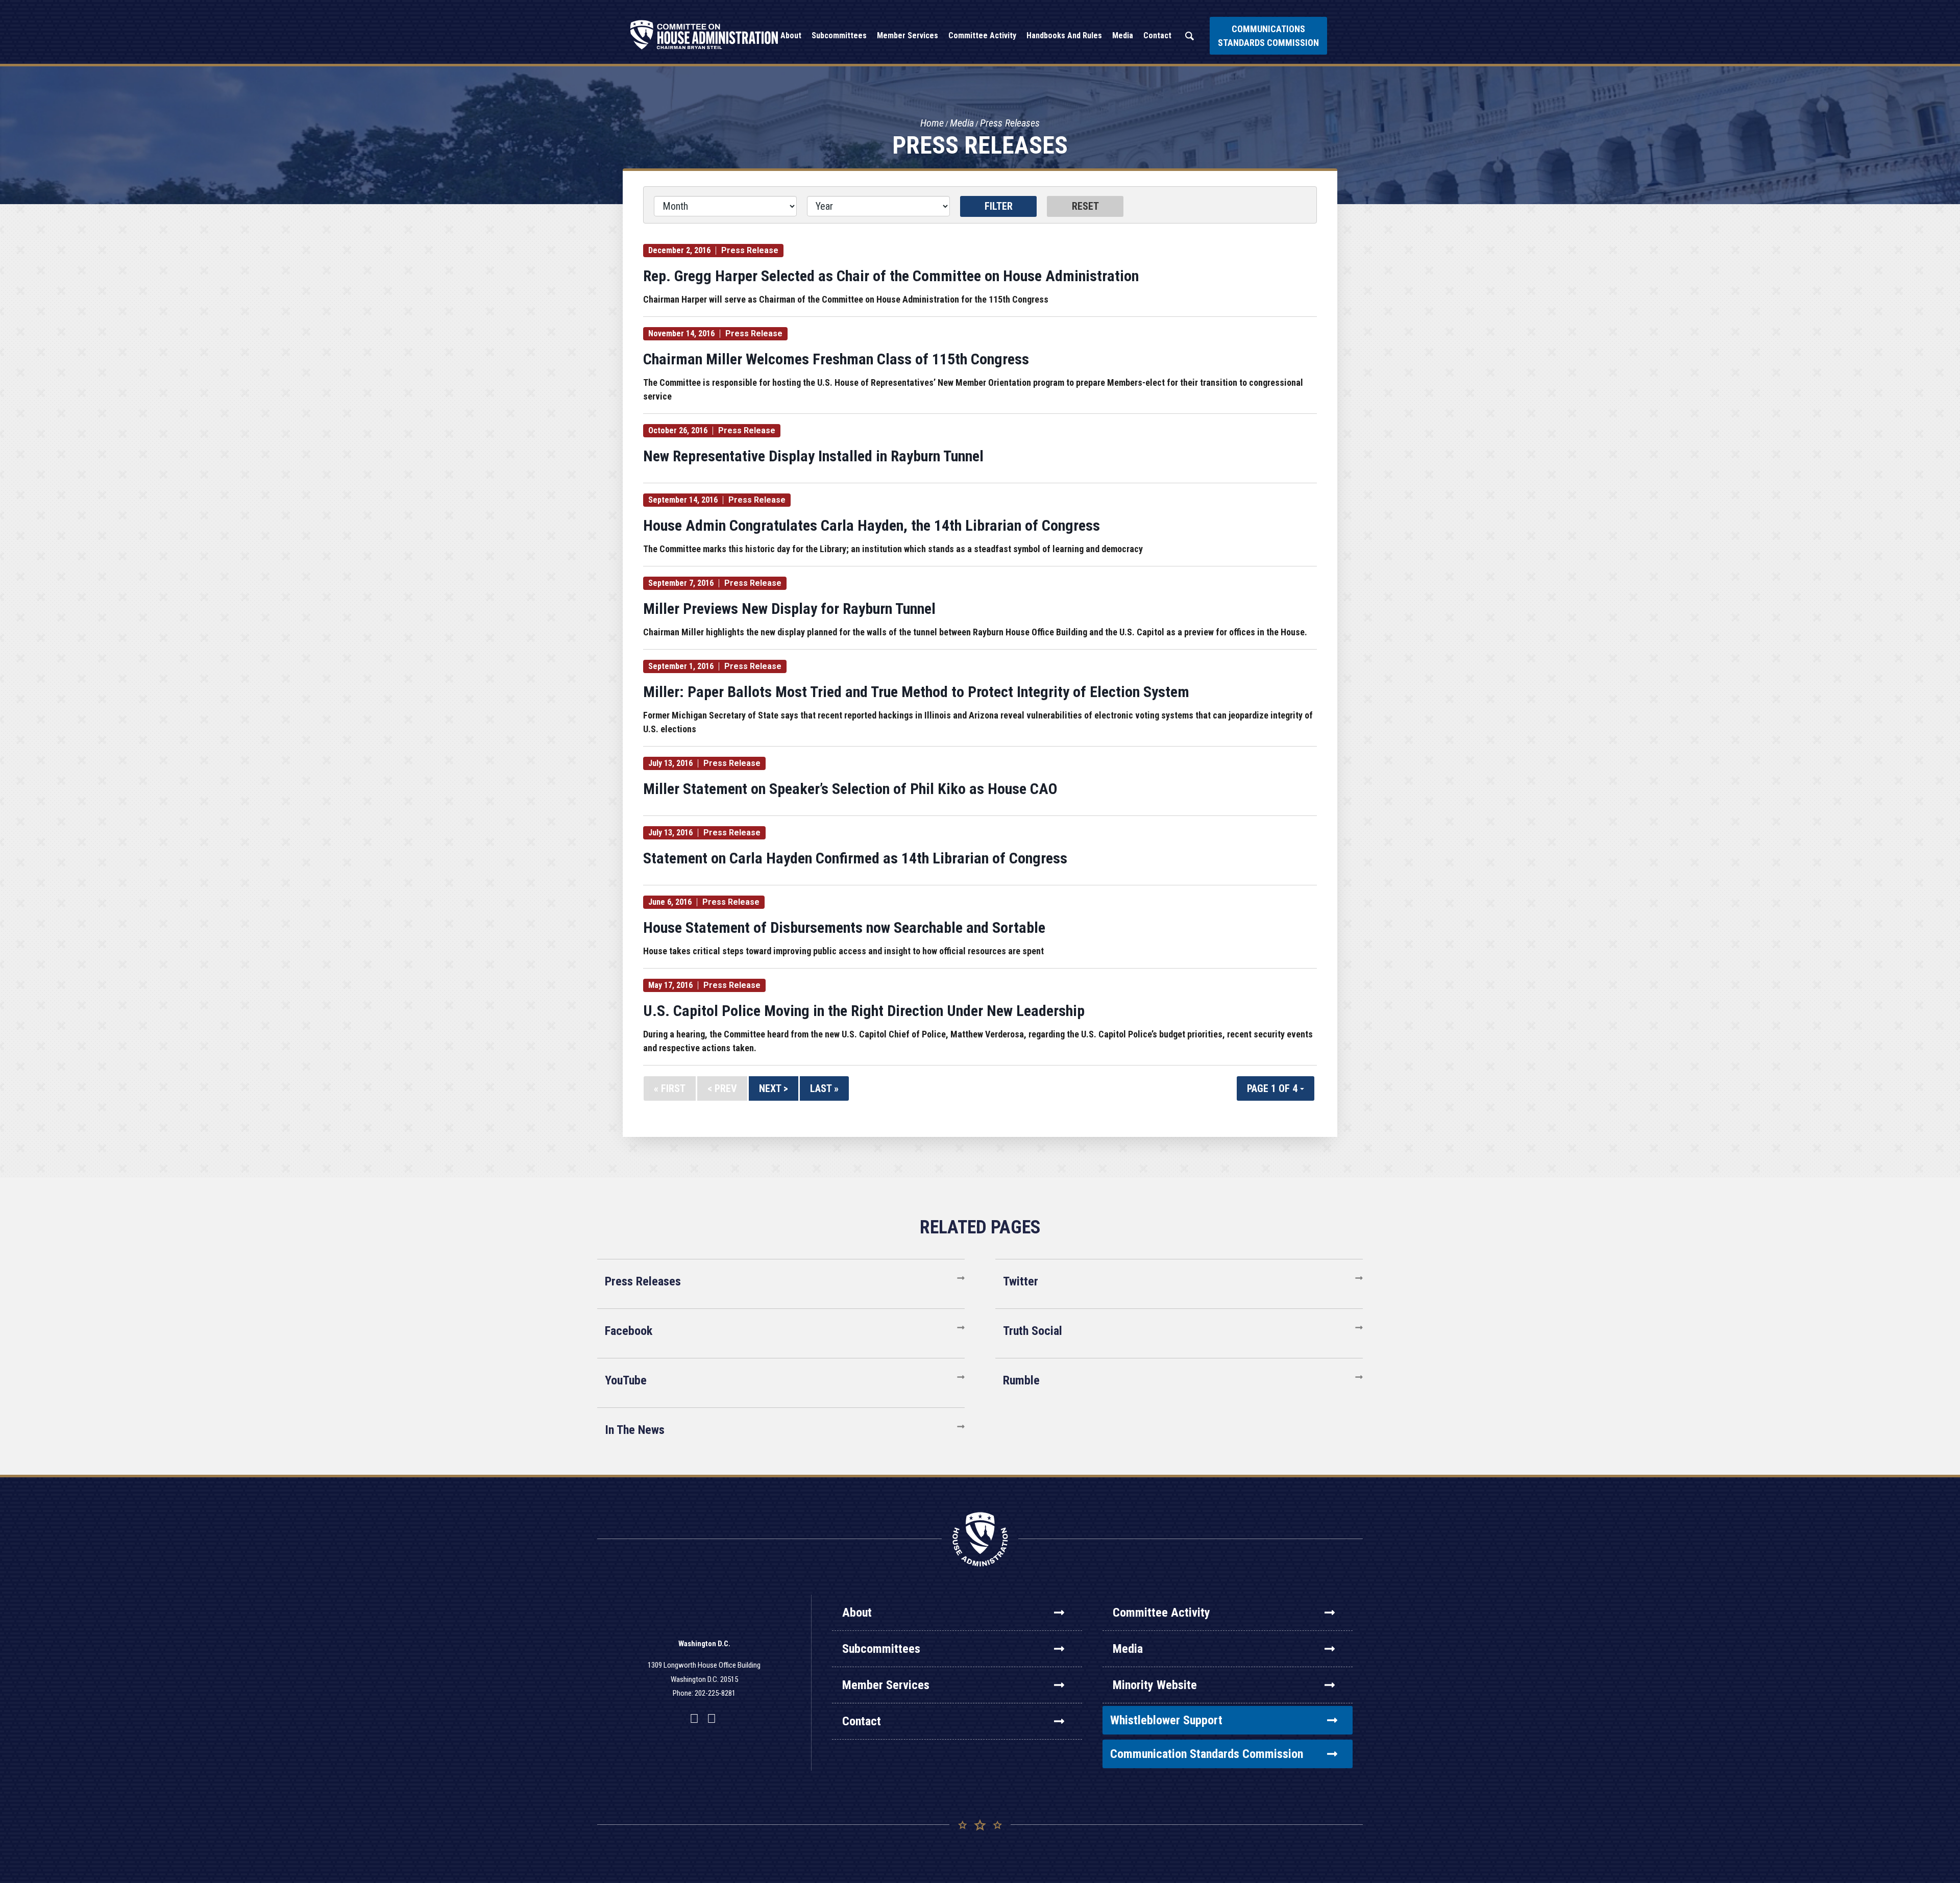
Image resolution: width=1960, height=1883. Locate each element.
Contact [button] (1157, 35)
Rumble (1021, 1380)
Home (932, 123)
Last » (824, 1088)
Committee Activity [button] (982, 35)
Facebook (629, 1331)
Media (962, 123)
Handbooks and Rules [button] (1064, 35)
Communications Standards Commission (1268, 36)
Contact (862, 1721)
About (857, 1613)
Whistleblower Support (1166, 1720)
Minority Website (1155, 1685)
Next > (774, 1088)
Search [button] (1189, 36)
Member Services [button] (908, 35)
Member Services (886, 1685)
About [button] (791, 35)
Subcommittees (881, 1649)
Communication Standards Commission (1207, 1754)
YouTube (626, 1380)
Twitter (1021, 1281)
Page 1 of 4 (1273, 1088)
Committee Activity (1161, 1613)
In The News (635, 1430)
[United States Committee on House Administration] (704, 35)
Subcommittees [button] (839, 35)
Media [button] (1123, 35)
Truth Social (1033, 1331)
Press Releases (1010, 123)
